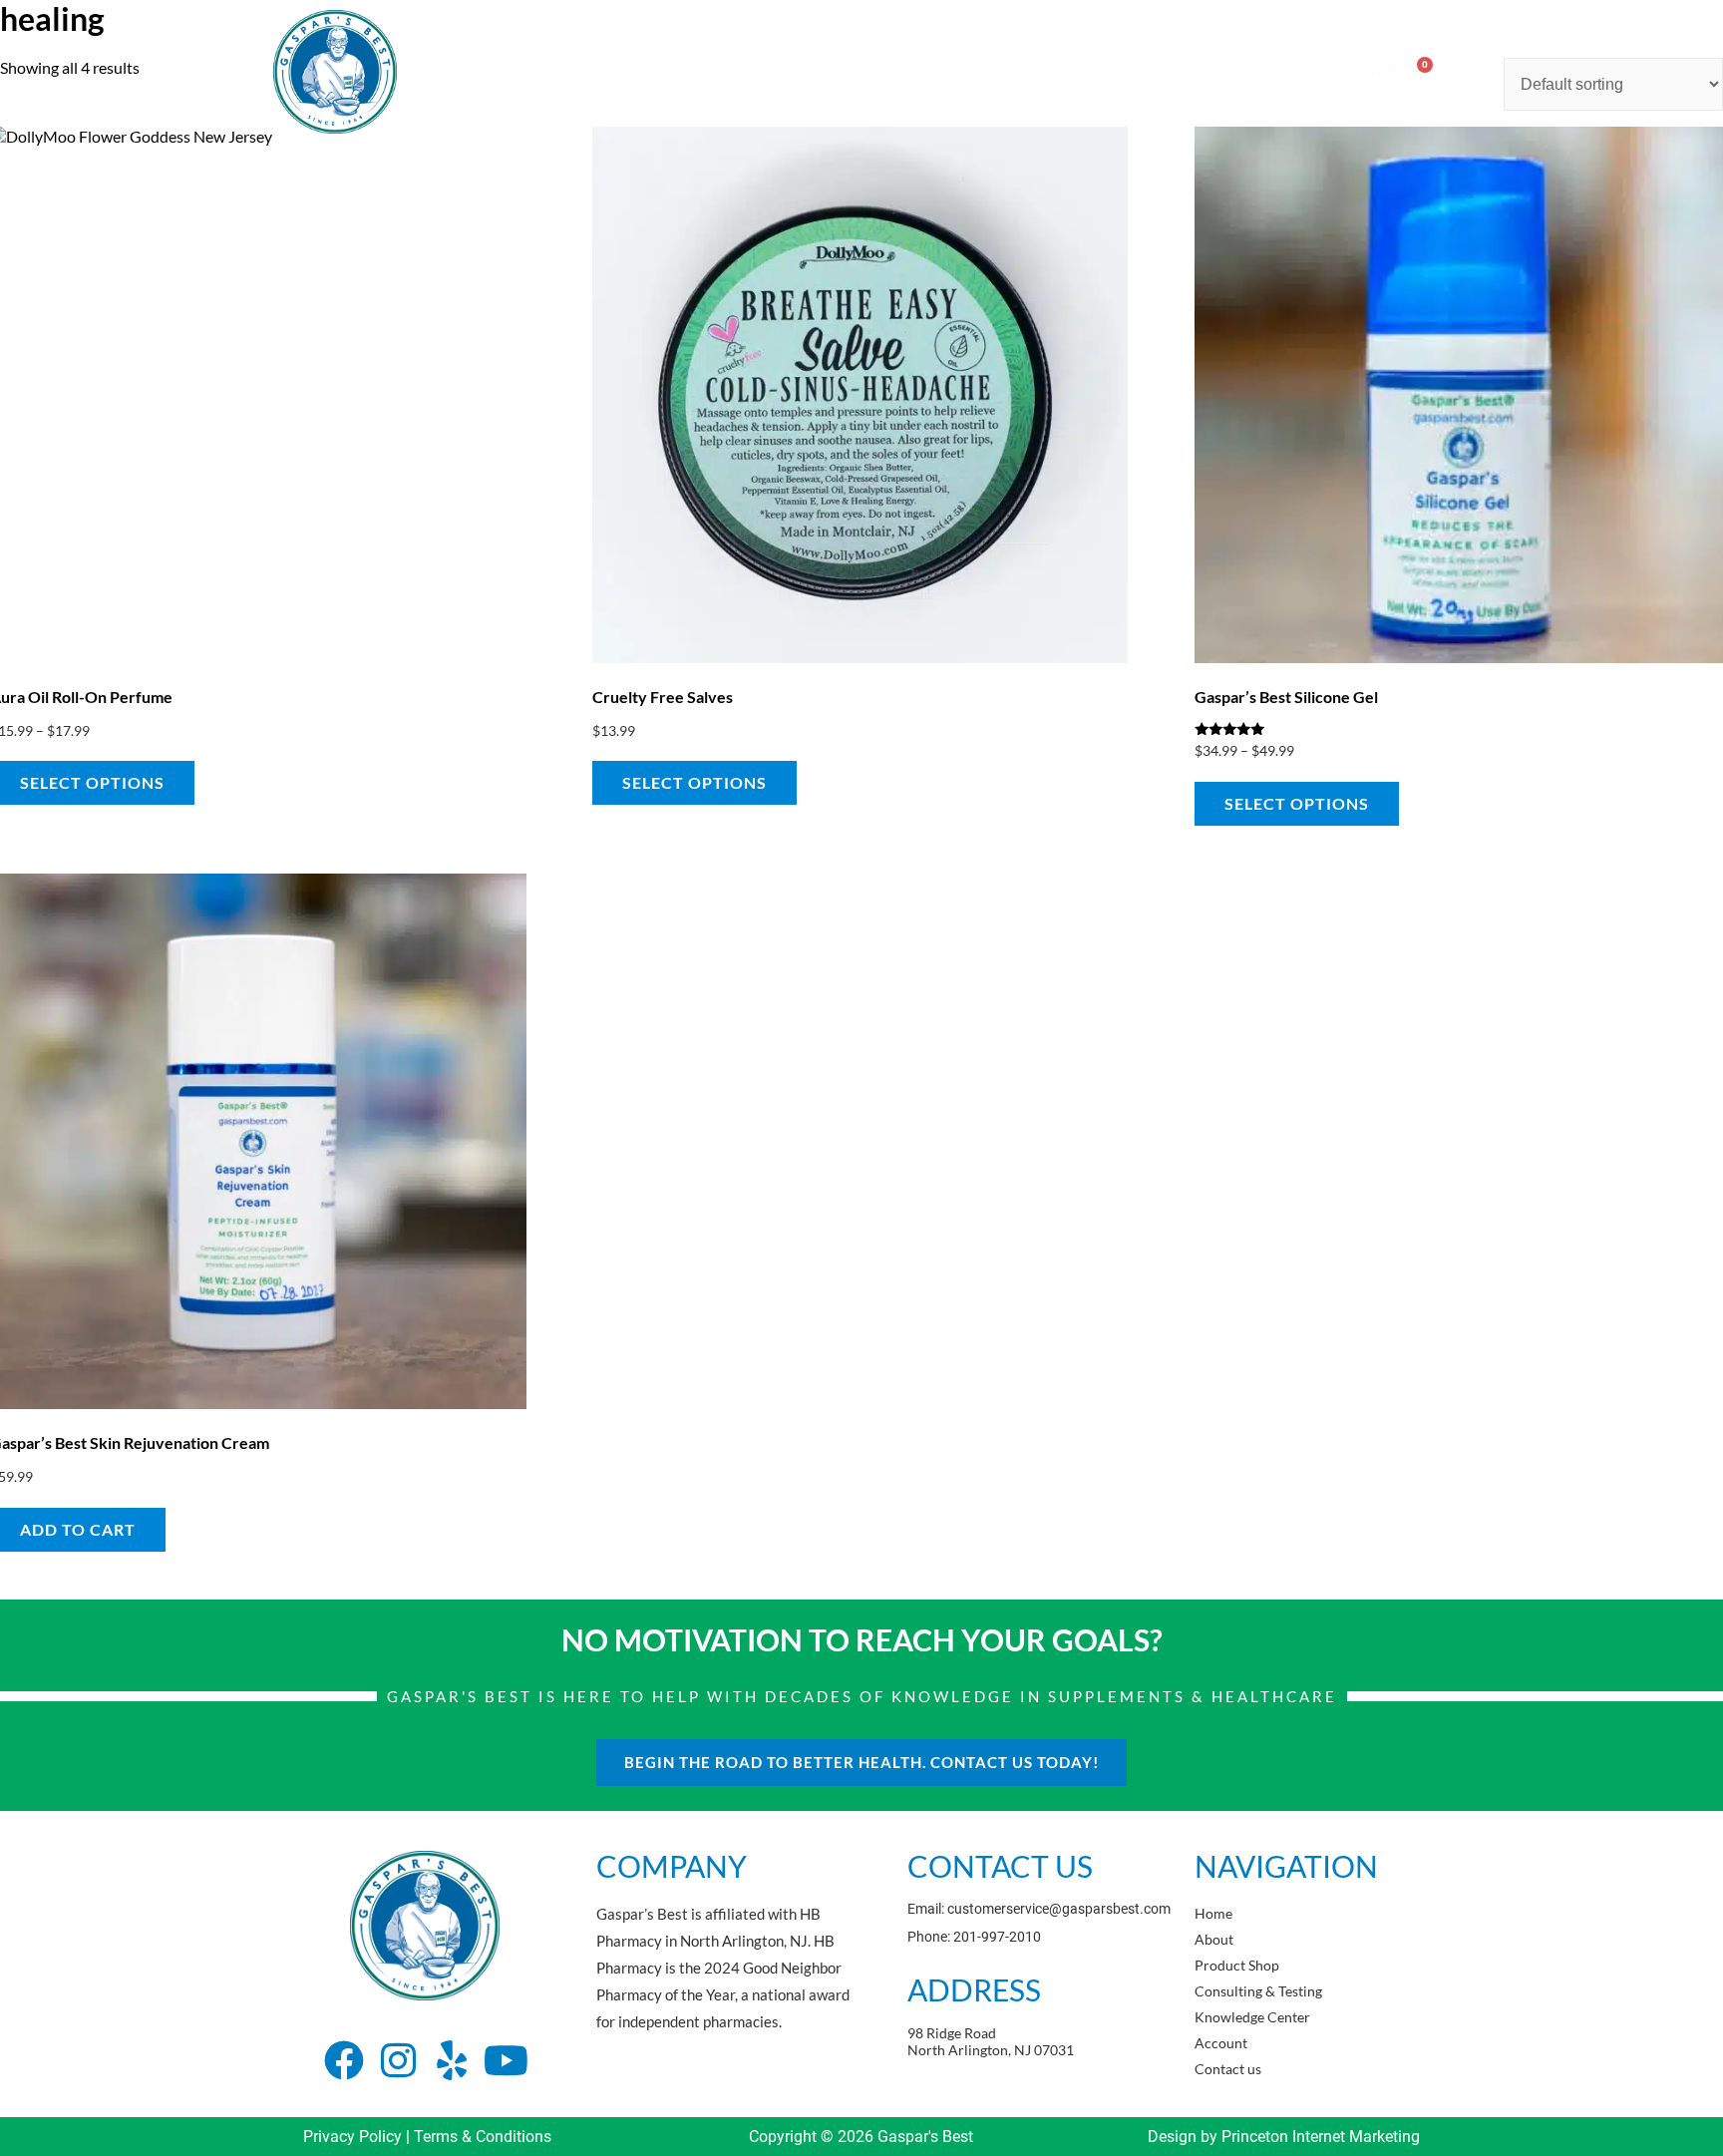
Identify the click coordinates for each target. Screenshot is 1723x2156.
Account (1171, 71)
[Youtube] (506, 2060)
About (644, 71)
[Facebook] (344, 2060)
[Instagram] (398, 2060)
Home (569, 71)
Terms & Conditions (483, 2137)
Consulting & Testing (888, 71)
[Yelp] (452, 2060)
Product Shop (743, 71)
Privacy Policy (352, 2137)
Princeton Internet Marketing (1321, 2137)
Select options (694, 782)
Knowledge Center (1049, 71)
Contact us (1268, 71)
